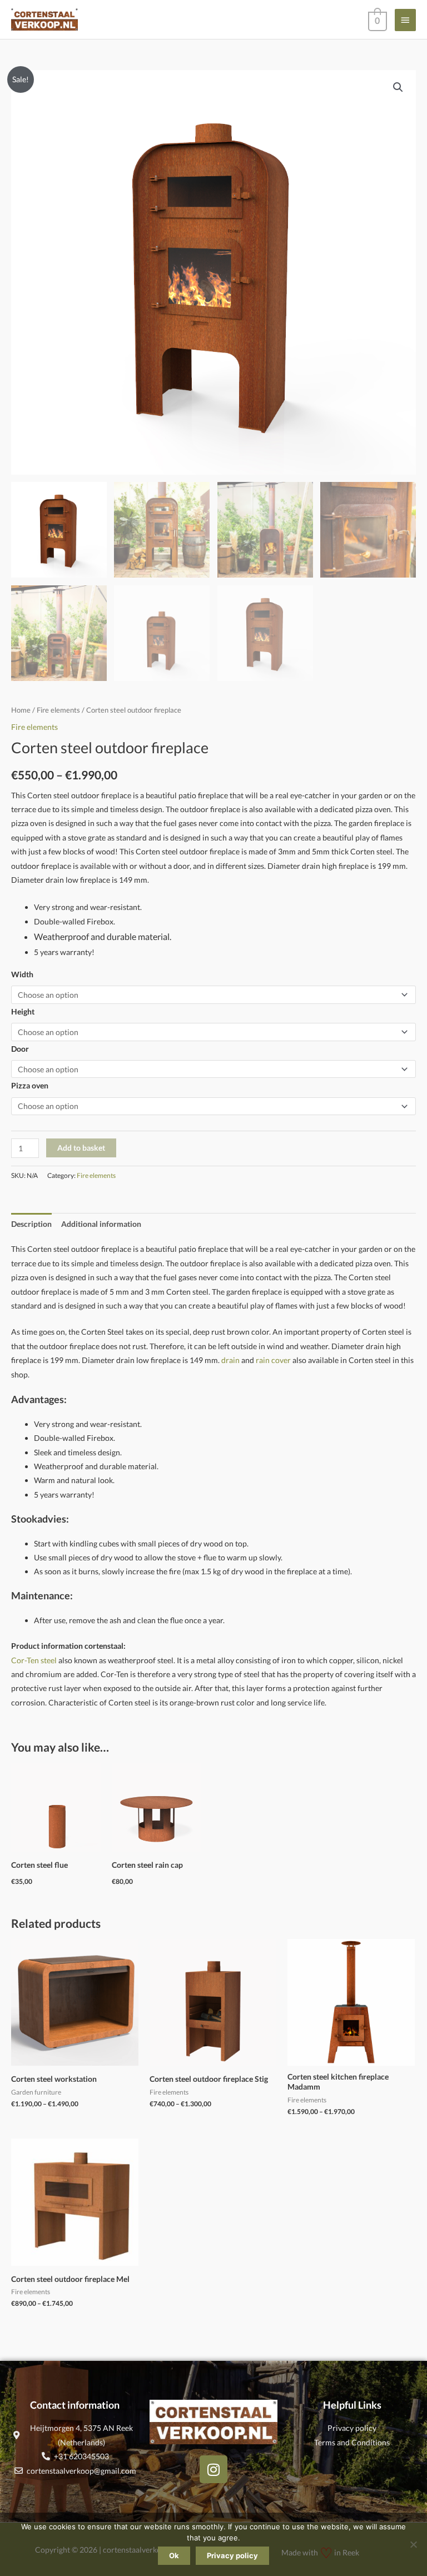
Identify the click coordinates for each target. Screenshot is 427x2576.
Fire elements (58, 710)
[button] (398, 87)
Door (20, 1049)
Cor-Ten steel (34, 1660)
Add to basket (81, 1148)
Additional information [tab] (101, 1224)
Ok (174, 2555)
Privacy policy (232, 2555)
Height (23, 1011)
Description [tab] (31, 1224)
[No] (413, 2544)
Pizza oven (30, 1085)
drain (230, 1360)
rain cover (273, 1360)
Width (22, 974)
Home (21, 710)
